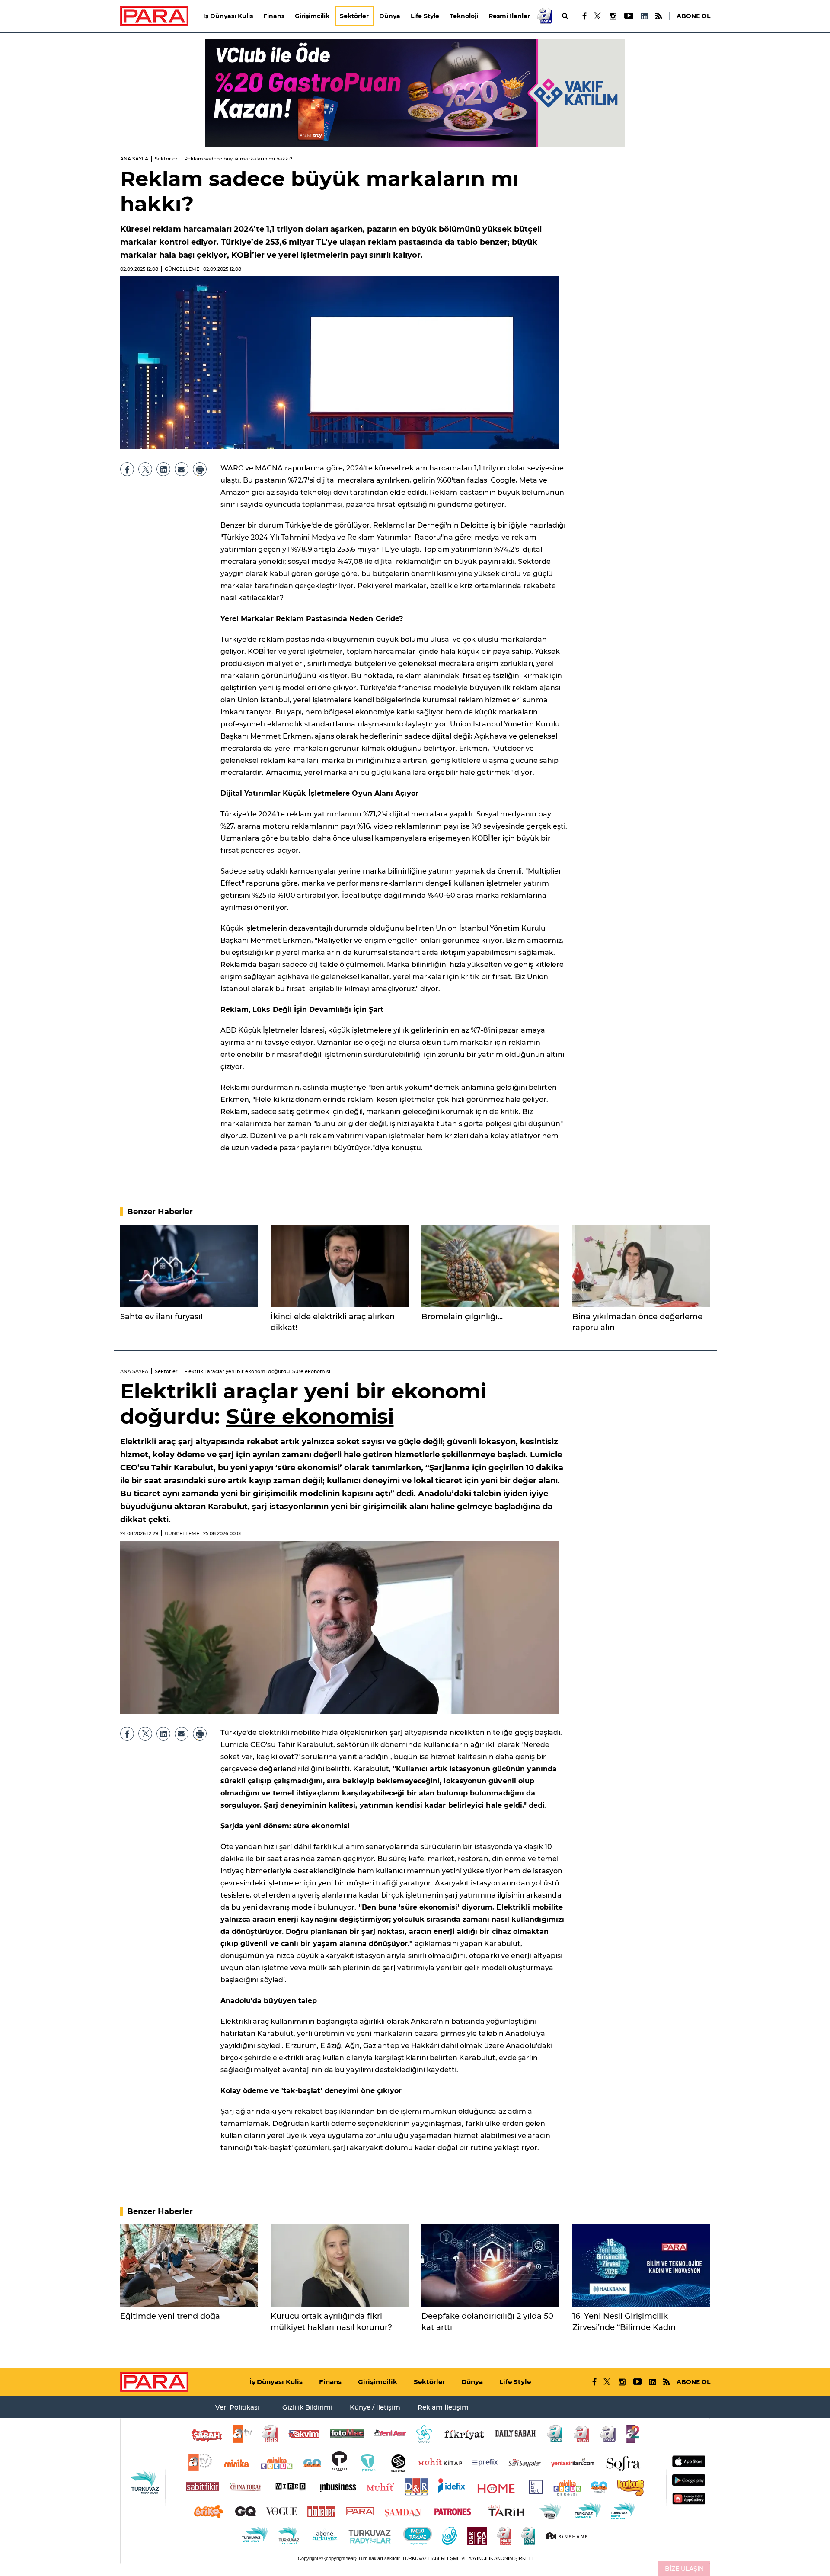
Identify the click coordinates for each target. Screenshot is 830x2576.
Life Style (425, 16)
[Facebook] (585, 16)
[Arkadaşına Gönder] (182, 469)
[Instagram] (613, 16)
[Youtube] (628, 16)
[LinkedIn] (644, 16)
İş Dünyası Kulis (228, 16)
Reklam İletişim (443, 2407)
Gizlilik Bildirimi (307, 2407)
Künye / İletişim (375, 2407)
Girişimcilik (312, 16)
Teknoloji (464, 16)
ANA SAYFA (134, 159)
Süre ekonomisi (310, 1416)
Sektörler (354, 16)
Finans (274, 16)
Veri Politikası (237, 2407)
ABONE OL (693, 16)
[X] (598, 16)
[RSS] (659, 16)
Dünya (390, 16)
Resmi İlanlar (509, 16)
